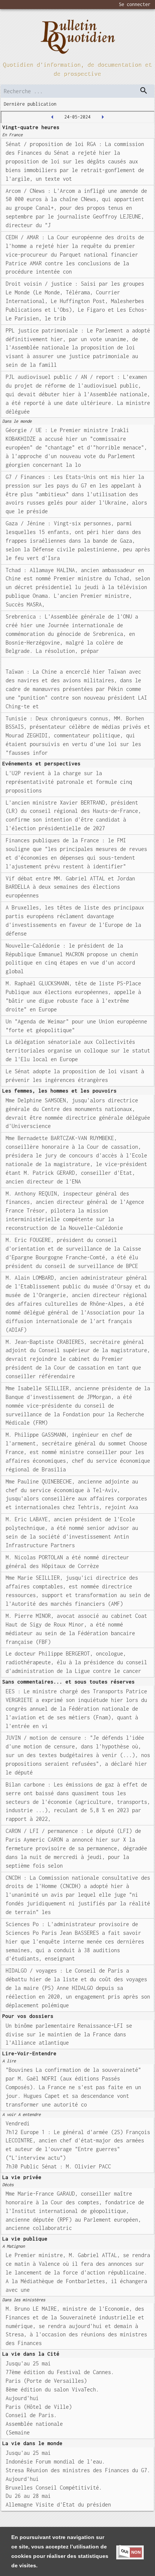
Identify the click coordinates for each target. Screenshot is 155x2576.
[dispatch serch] (144, 91)
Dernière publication (30, 104)
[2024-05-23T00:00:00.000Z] (52, 117)
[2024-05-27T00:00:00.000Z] (103, 117)
